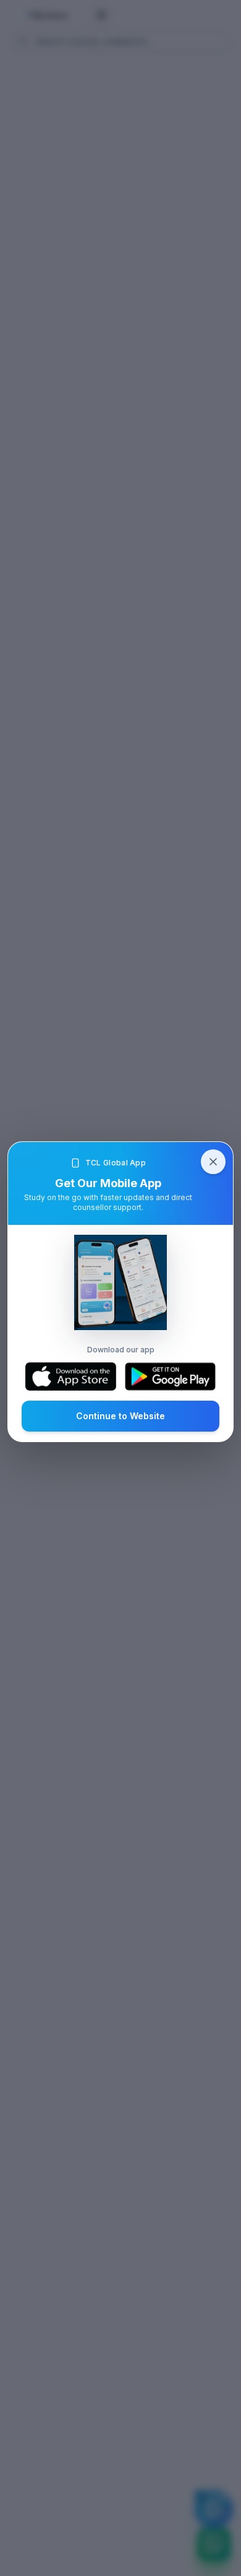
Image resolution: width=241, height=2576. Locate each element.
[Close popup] (213, 1162)
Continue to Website (120, 1416)
